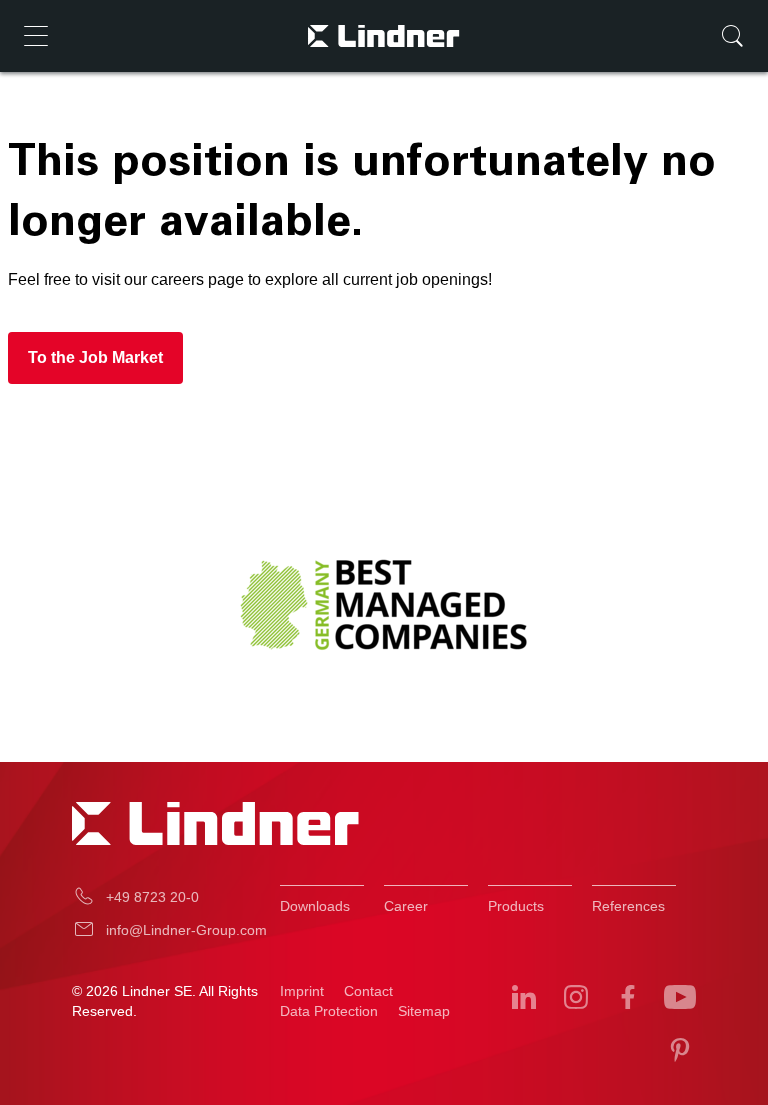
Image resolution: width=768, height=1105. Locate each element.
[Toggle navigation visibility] (36, 36)
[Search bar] (732, 36)
